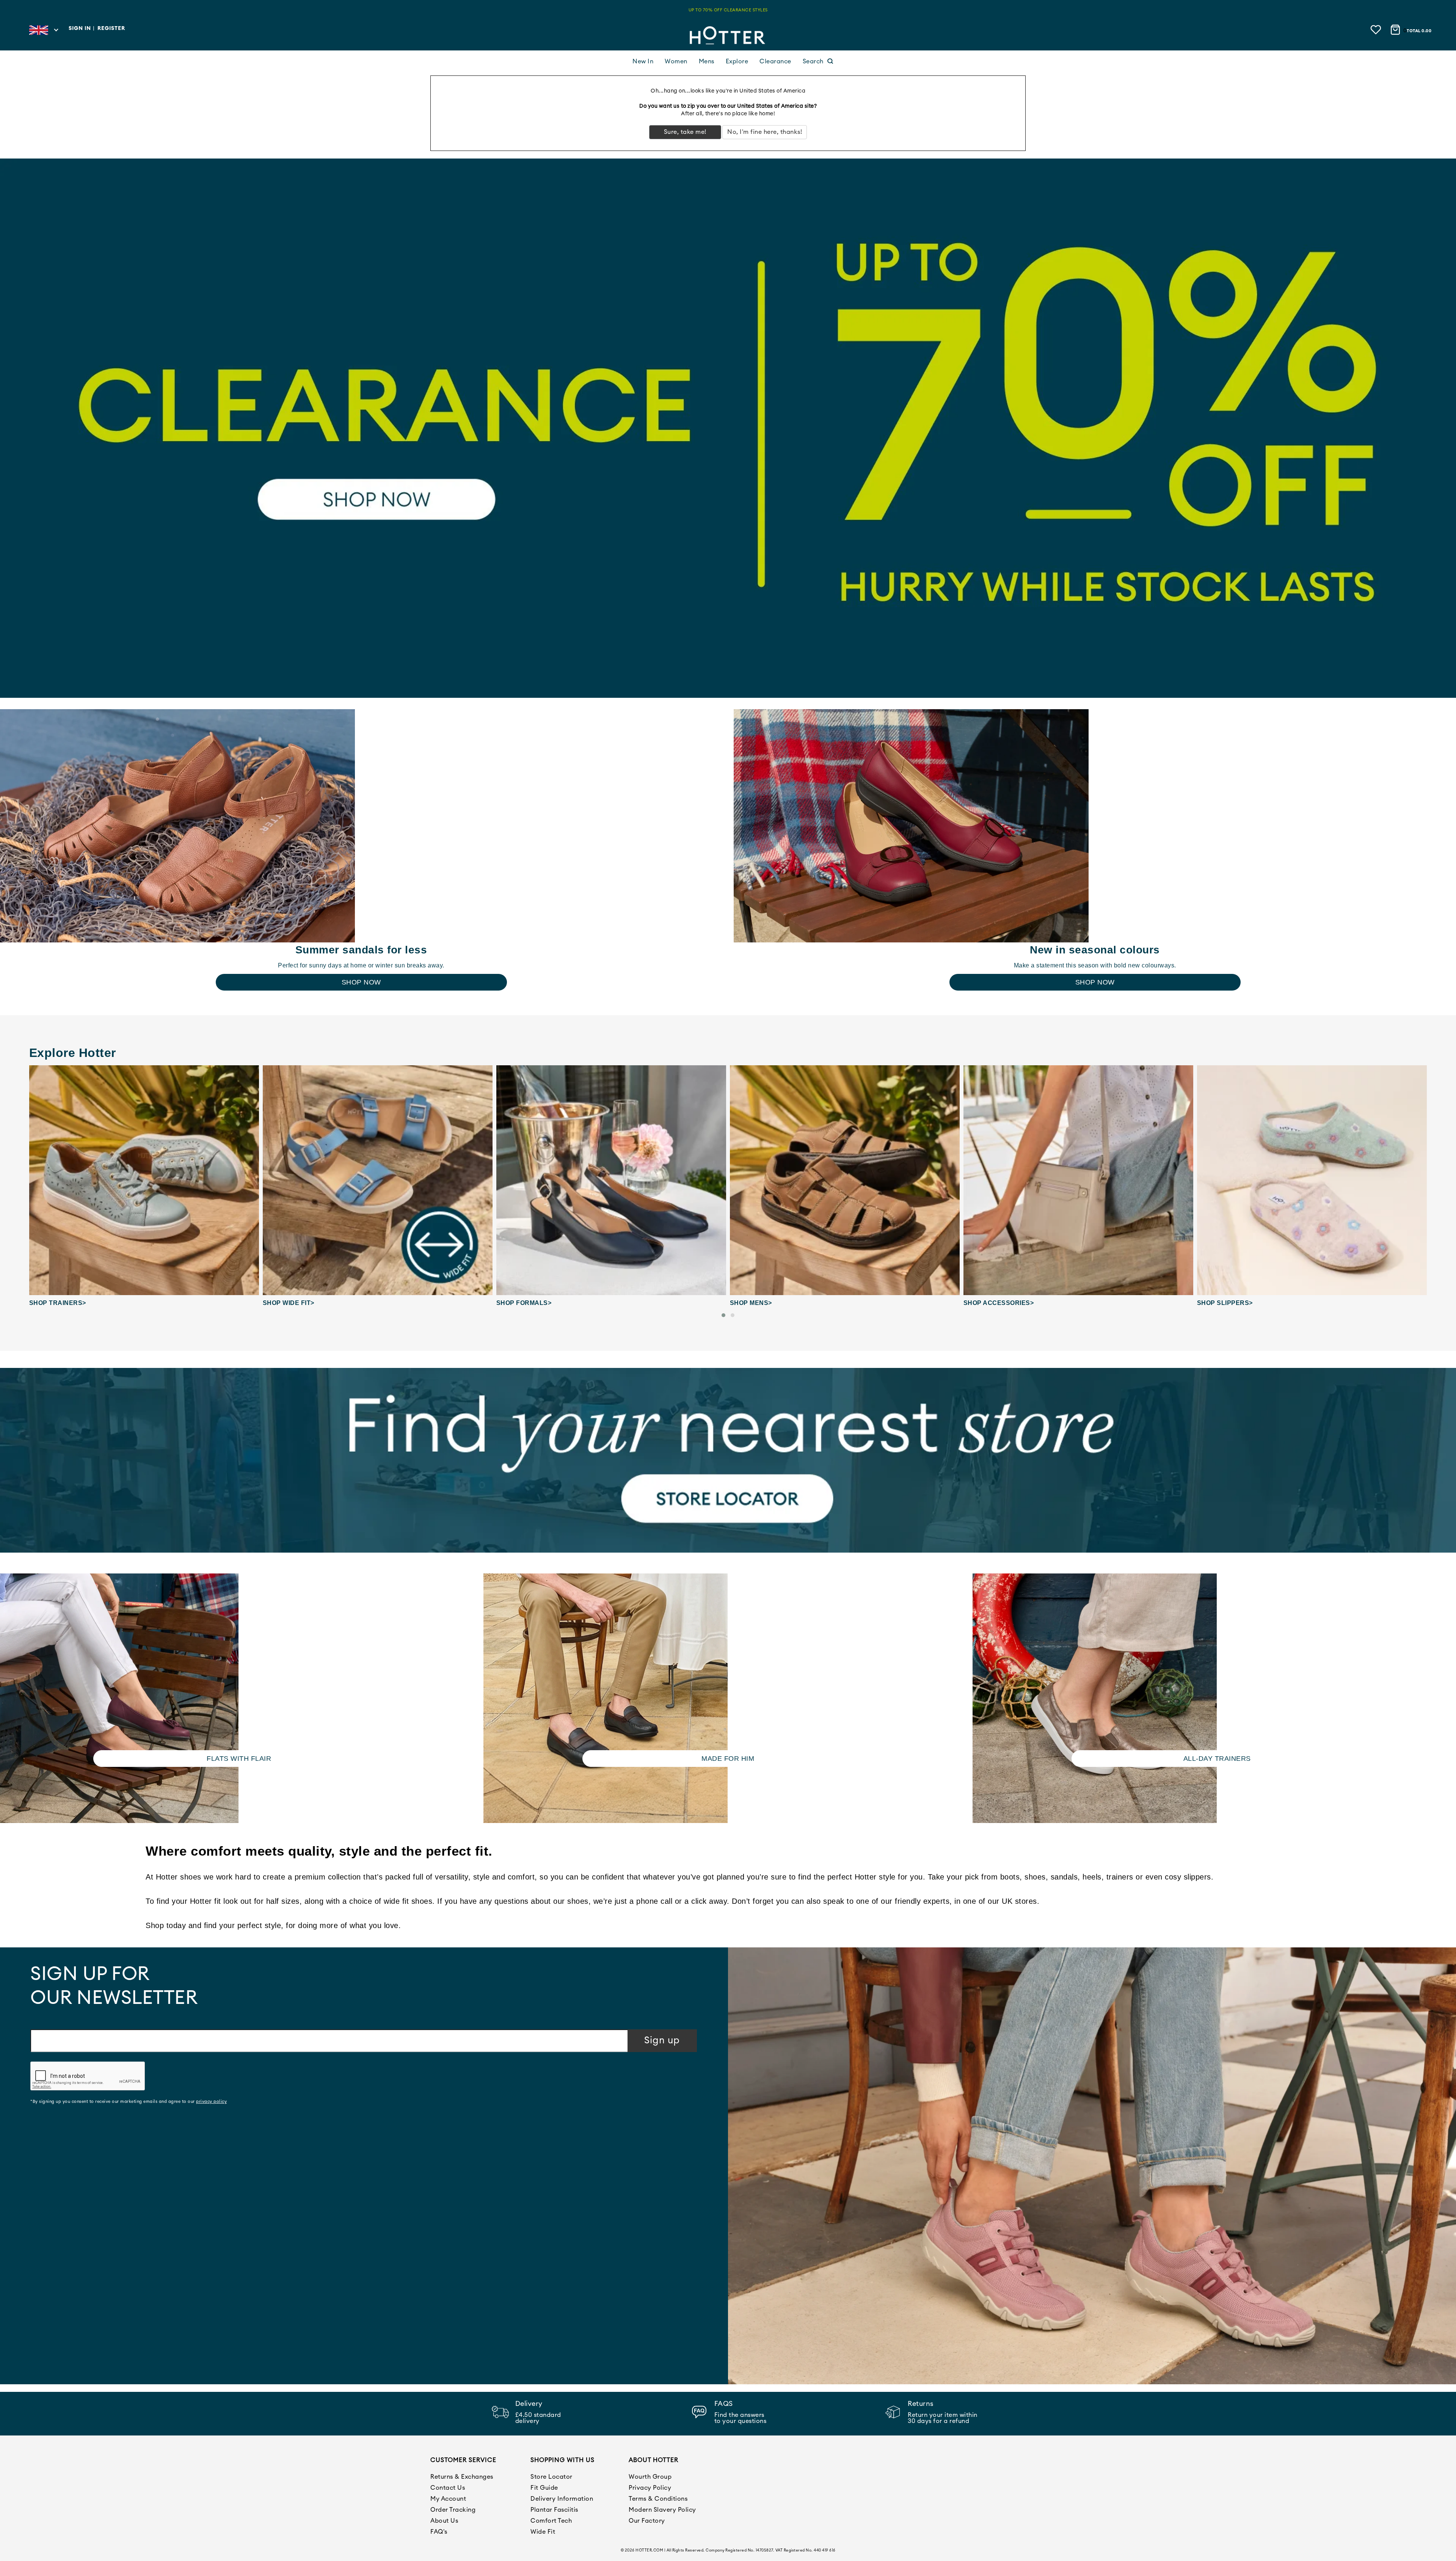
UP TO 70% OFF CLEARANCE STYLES (728, 10)
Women (676, 61)
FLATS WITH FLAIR (239, 1759)
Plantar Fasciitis (554, 2510)
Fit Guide (544, 2488)
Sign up (662, 2040)
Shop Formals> (290, 1303)
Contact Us (448, 2488)
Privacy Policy (650, 2488)
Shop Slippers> (991, 1303)
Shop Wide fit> (55, 1303)
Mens (707, 61)
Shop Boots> (1220, 1303)
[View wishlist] (1377, 29)
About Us (444, 2521)
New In (643, 61)
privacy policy (211, 2102)
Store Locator (551, 2477)
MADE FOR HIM (728, 1759)
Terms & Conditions (658, 2499)
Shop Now (361, 982)
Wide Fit (543, 2532)
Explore (737, 61)
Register (111, 28)
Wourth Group (650, 2477)
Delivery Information (562, 2499)
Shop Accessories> (765, 1303)
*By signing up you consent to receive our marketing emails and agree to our (129, 2102)
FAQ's (439, 2532)
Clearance (775, 61)
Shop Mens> (517, 1303)
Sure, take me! (685, 132)
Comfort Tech (551, 2521)
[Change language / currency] (43, 32)
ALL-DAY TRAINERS (1217, 1759)
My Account (448, 2499)
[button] (723, 1315)
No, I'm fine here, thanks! (765, 132)
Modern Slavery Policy (662, 2510)
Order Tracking (453, 2510)
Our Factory (647, 2521)
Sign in (80, 28)
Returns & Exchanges (462, 2477)
